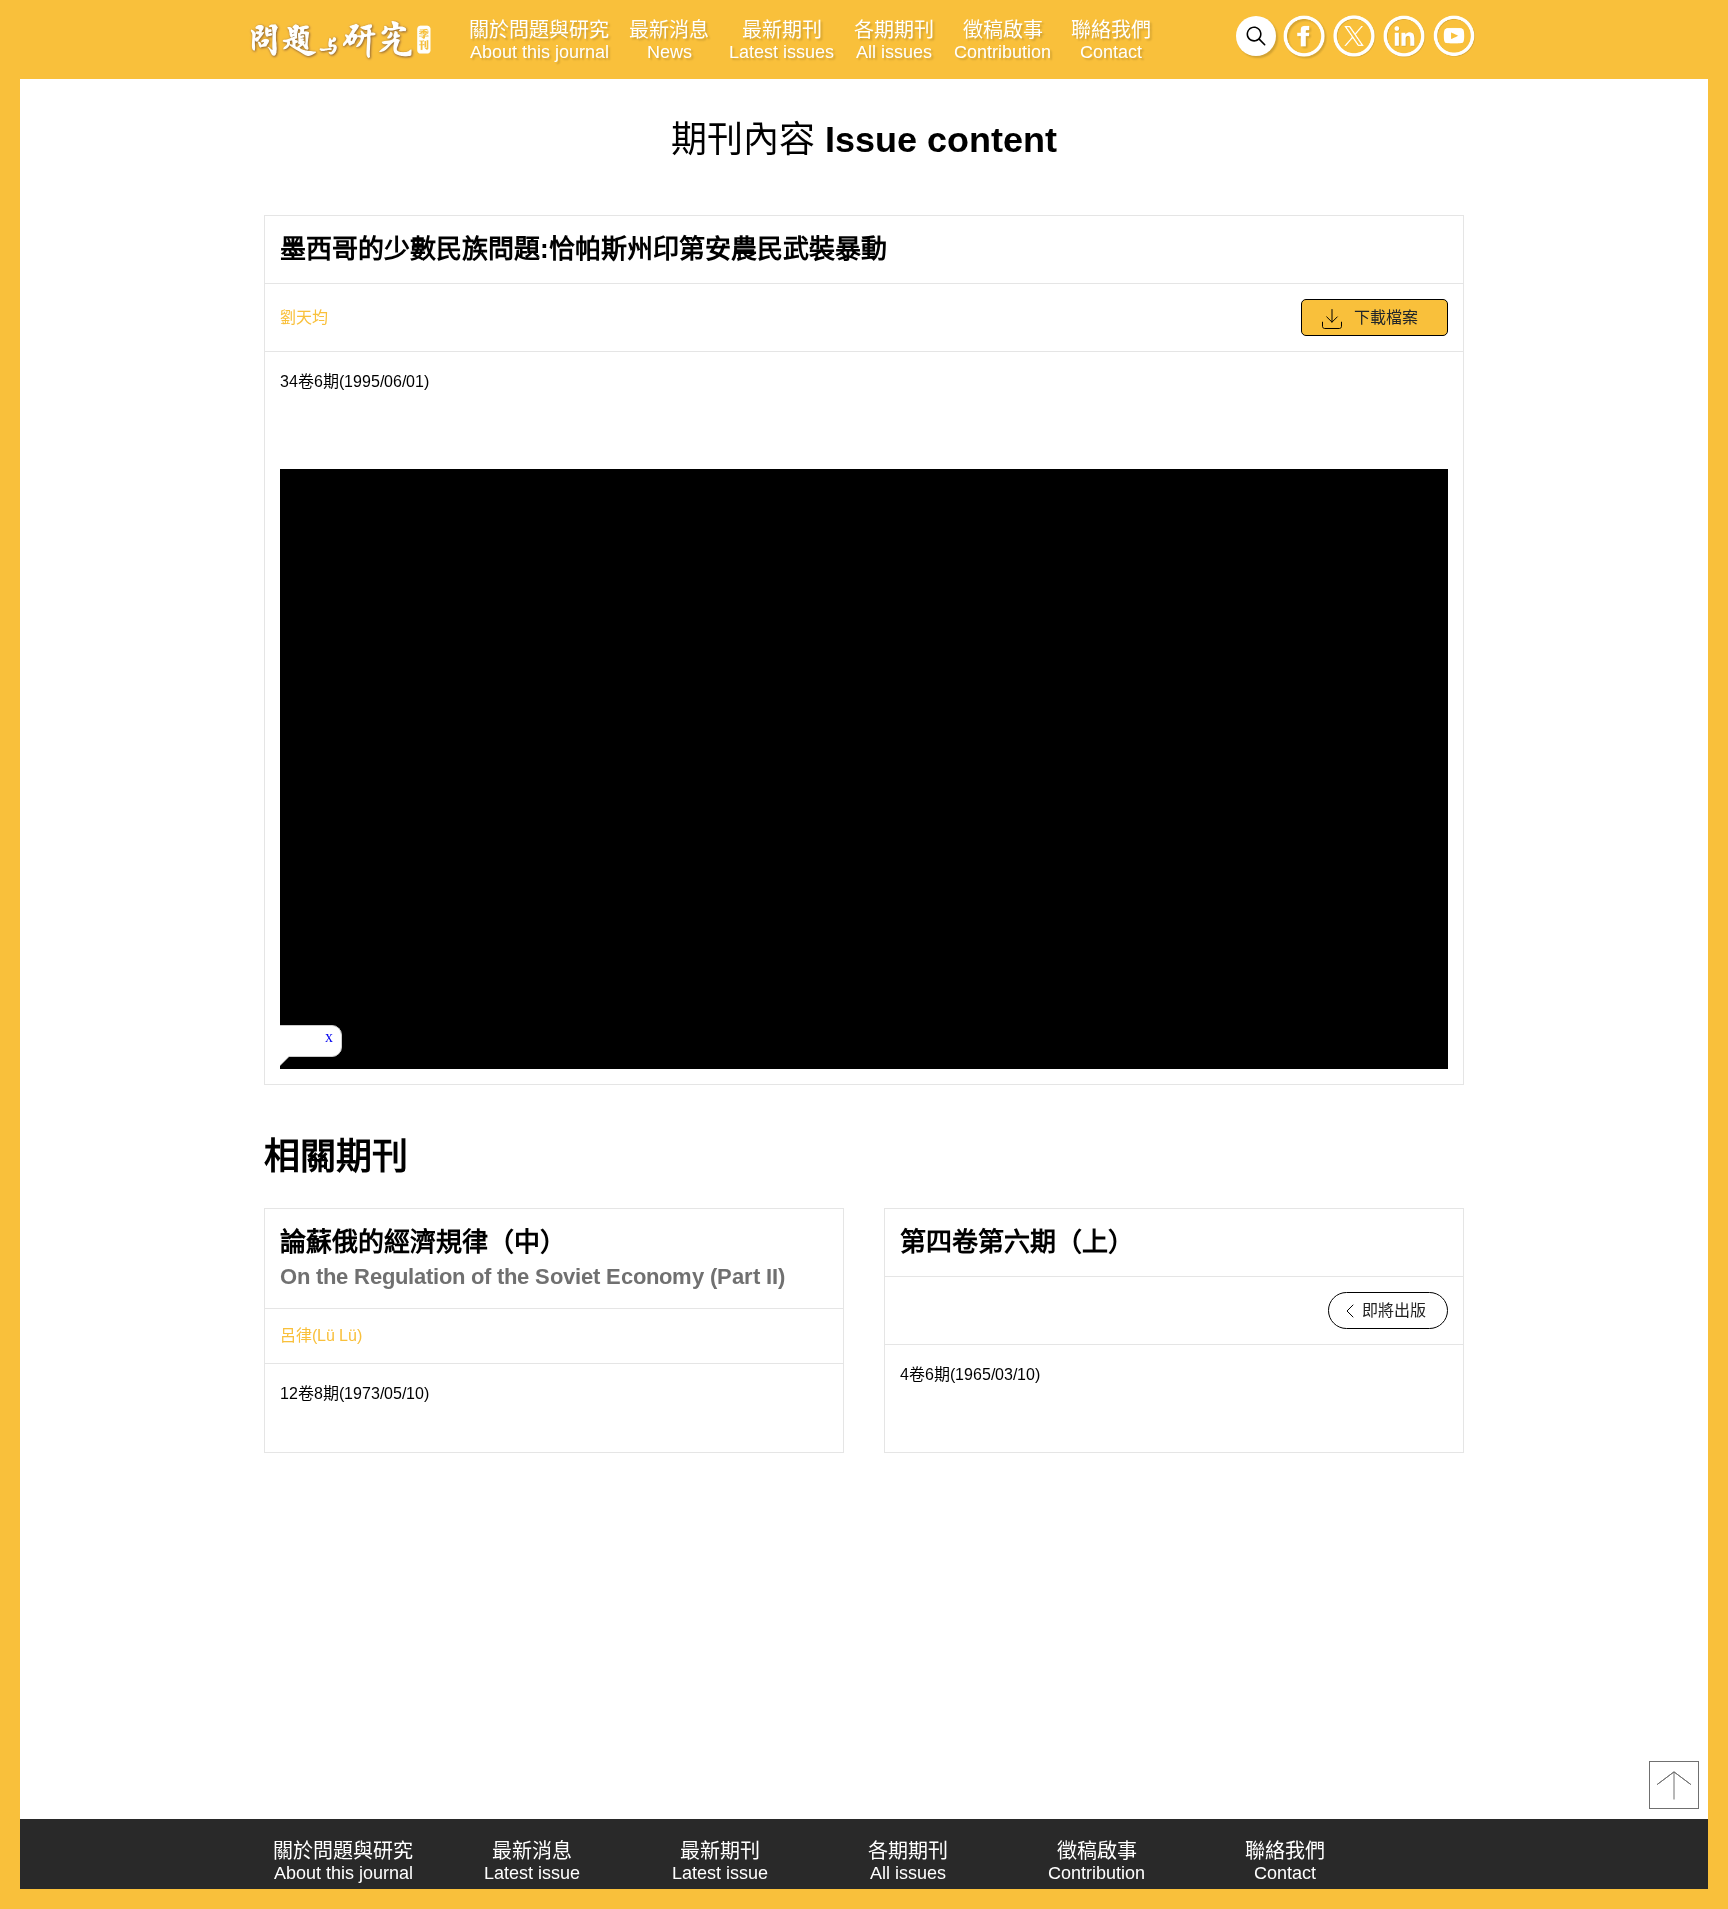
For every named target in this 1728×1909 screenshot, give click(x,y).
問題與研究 (341, 39)
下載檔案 (1386, 317)
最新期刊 (781, 40)
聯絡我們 (1111, 40)
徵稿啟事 (1002, 40)
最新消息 (669, 40)
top (1674, 1785)
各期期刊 (894, 40)
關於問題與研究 (539, 40)
